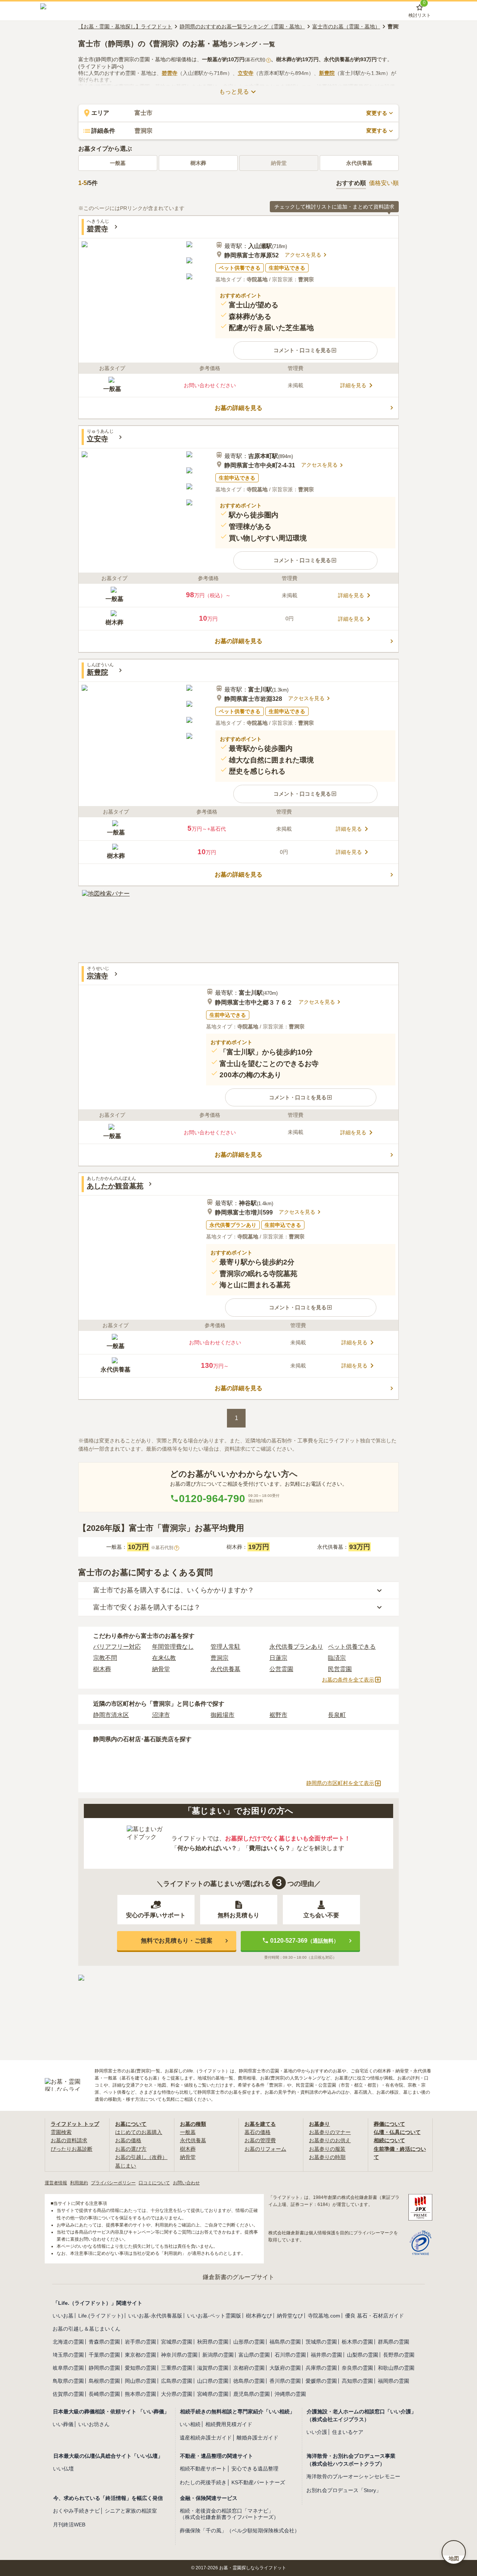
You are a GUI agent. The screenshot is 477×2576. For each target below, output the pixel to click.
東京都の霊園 (140, 2355)
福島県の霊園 (285, 2342)
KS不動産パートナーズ (258, 2482)
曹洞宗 (219, 1658)
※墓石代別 (164, 1548)
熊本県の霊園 (140, 2394)
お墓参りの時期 (327, 2157)
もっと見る (234, 92)
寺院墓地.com (324, 2316)
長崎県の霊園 (104, 2394)
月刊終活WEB (69, 2525)
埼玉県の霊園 (68, 2355)
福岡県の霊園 (394, 2381)
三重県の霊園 (177, 2368)
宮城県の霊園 (177, 2342)
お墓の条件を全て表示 (348, 1680)
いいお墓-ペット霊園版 (214, 2316)
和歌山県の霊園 (396, 2368)
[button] (305, 350)
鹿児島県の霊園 (252, 2394)
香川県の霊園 (285, 2381)
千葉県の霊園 (104, 2355)
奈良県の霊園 (357, 2368)
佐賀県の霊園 (68, 2394)
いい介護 (317, 2432)
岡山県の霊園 (140, 2381)
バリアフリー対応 (117, 1647)
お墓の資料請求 (69, 2140)
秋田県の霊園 (213, 2342)
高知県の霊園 (357, 2381)
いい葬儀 (63, 2424)
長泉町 (337, 1715)
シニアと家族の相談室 (131, 2511)
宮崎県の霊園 (213, 2394)
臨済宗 (337, 1658)
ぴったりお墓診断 (72, 2149)
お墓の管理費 (260, 2140)
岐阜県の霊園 (68, 2368)
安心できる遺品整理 (255, 2469)
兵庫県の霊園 (321, 2368)
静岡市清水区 (111, 1715)
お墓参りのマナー (330, 2132)
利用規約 (79, 2183)
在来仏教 (164, 1658)
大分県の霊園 (177, 2394)
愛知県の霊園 (140, 2368)
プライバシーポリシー (113, 2183)
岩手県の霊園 (140, 2342)
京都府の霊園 (249, 2368)
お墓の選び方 (131, 2149)
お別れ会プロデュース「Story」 (344, 2490)
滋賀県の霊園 (213, 2368)
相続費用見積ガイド (229, 2424)
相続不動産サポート (203, 2469)
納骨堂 (161, 1669)
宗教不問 (105, 1658)
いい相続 (190, 2424)
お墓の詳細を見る (238, 408)
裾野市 (278, 1715)
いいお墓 (63, 2316)
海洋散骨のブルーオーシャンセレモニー (353, 2476)
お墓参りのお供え (330, 2140)
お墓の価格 (128, 2140)
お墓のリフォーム (265, 2149)
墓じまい (126, 2166)
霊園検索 (61, 2132)
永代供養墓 (359, 163)
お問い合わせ (186, 2183)
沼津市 (161, 1715)
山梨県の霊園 (363, 2355)
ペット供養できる (352, 1647)
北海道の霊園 (68, 2342)
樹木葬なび (259, 2316)
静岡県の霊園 (104, 2368)
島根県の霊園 (104, 2381)
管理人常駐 (225, 1647)
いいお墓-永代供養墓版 (155, 2316)
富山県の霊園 (254, 2355)
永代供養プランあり (296, 1647)
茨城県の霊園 (321, 2342)
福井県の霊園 (326, 2355)
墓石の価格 (258, 2132)
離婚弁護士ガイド (258, 2438)
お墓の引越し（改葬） (141, 2157)
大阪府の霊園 (285, 2368)
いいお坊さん (94, 2424)
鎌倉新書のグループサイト (238, 2277)
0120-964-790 (212, 1499)
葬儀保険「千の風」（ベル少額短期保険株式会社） (240, 2530)
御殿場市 (222, 1715)
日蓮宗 (278, 1658)
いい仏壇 (63, 2469)
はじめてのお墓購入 (139, 2132)
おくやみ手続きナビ (76, 2511)
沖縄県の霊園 (290, 2394)
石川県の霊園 (290, 2355)
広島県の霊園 (177, 2381)
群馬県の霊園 (394, 2342)
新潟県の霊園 (218, 2355)
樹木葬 (198, 163)
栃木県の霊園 (357, 2342)
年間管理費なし (173, 1647)
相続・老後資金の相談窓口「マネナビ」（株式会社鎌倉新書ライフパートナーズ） (229, 2514)
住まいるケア (348, 2432)
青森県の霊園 (104, 2342)
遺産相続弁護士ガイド (206, 2438)
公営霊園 (281, 1669)
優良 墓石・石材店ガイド (375, 2316)
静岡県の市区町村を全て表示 (340, 1783)
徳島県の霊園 (249, 2381)
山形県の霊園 (249, 2342)
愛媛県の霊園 (321, 2381)
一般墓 (118, 163)
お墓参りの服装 (327, 2149)
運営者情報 (56, 2183)
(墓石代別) (257, 60)
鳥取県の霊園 (68, 2381)
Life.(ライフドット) (101, 2316)
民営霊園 (340, 1669)
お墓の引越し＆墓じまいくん (86, 2329)
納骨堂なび (290, 2316)
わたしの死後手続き (203, 2482)
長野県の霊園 (399, 2355)
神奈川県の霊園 (179, 2355)
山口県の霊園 (213, 2381)
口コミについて (154, 2183)
